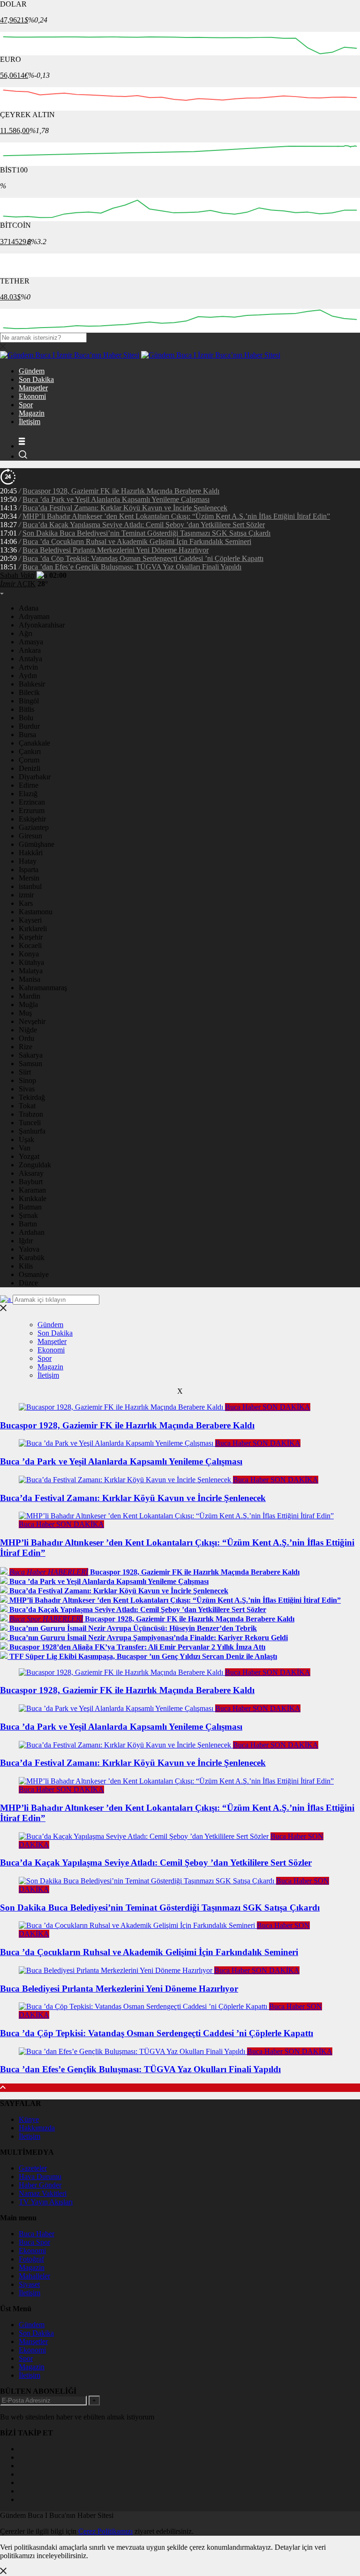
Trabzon (31, 1114)
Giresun (30, 836)
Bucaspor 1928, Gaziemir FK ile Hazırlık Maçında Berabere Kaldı (121, 491)
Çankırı (30, 751)
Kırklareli (33, 929)
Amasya (31, 642)
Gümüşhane (37, 844)
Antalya (30, 659)
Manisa (30, 979)
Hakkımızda (37, 2128)
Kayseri (30, 920)
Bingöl (29, 701)
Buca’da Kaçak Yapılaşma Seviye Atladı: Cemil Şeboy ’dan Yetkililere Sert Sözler (144, 525)
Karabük (32, 1258)
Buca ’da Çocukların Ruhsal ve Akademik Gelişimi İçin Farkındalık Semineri (137, 541)
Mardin (30, 996)
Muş (25, 1013)
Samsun (30, 1064)
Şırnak (28, 1215)
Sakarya (31, 1055)
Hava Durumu (40, 2177)
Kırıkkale (33, 1198)
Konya (29, 954)
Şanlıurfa (32, 1131)
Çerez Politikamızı (105, 2531)
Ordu (26, 1038)
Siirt (25, 1072)
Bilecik (29, 692)
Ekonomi (32, 396)
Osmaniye (34, 1274)
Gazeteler (33, 2168)
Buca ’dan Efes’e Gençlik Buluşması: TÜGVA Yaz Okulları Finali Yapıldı (132, 567)
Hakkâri (31, 853)
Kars (26, 903)
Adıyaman (34, 616)
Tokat (27, 1106)
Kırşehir (31, 937)
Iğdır (26, 1241)
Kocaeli (30, 945)
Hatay (28, 861)
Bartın (28, 1224)
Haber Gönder (40, 2185)
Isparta (29, 870)
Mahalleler (34, 2276)
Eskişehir (32, 819)
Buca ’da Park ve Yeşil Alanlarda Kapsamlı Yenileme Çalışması (116, 499)
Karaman (32, 1190)
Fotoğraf (31, 2259)
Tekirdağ (32, 1097)
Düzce (28, 1283)
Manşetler (33, 388)
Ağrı (26, 633)
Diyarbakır (35, 777)
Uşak (26, 1139)
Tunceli (30, 1123)
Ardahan (32, 1232)
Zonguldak (35, 1165)
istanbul (30, 886)
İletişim (30, 422)
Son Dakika (36, 379)
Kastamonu (36, 912)
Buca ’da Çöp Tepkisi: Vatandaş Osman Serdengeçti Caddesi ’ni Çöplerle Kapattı (143, 558)
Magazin (32, 413)
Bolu (26, 718)
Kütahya (31, 962)
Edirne (29, 785)
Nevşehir (32, 1021)
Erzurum (32, 810)
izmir (26, 895)
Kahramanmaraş (43, 988)
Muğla (28, 1004)
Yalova (29, 1249)
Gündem (32, 371)
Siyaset (29, 2284)
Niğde (28, 1030)
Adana (29, 608)
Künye (29, 2119)
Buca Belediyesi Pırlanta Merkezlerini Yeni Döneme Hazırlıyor (116, 550)
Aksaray (31, 1173)
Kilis (26, 1266)
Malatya (31, 971)
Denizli (30, 768)
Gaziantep (34, 827)
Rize (26, 1047)
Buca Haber (37, 2234)
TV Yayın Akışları (46, 2202)
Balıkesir (32, 684)
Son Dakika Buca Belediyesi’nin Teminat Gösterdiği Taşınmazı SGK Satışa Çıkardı (146, 533)
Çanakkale (34, 743)
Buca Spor (34, 2242)
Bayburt (31, 1182)
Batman (30, 1207)
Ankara (30, 650)
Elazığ (28, 794)
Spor (26, 405)
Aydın (28, 676)
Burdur (29, 726)
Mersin (29, 878)
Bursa (27, 735)
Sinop (27, 1080)
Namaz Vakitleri (43, 2193)
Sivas (27, 1089)
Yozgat (29, 1156)
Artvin (28, 667)
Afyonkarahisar (42, 625)
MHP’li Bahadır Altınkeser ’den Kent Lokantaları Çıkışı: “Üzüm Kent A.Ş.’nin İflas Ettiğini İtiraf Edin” (176, 516)
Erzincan (32, 802)
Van (25, 1148)
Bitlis (26, 709)
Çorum (29, 760)
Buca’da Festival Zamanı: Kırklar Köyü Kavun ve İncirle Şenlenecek (125, 508)
